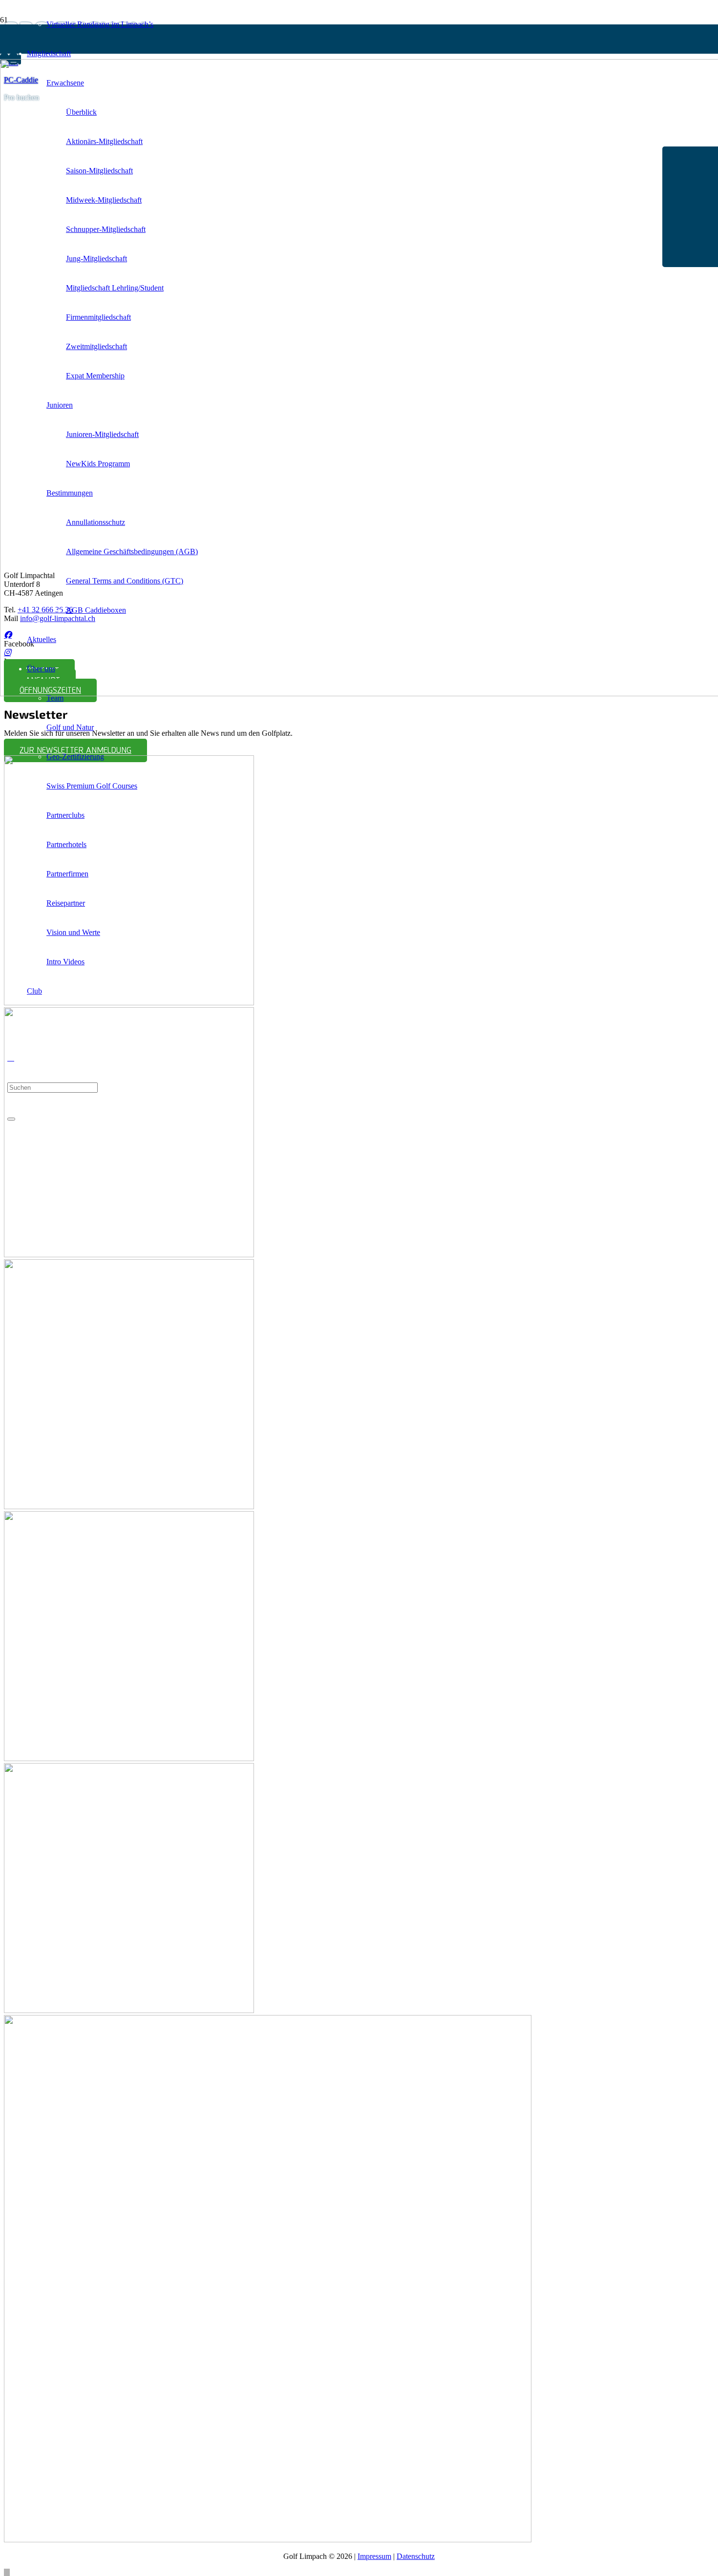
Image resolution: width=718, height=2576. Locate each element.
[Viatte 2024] (268, 2540)
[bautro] (129, 2010)
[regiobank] (129, 1758)
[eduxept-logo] (129, 1255)
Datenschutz (416, 2556)
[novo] (129, 1506)
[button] (11, 1058)
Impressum (374, 2556)
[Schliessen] (11, 1119)
